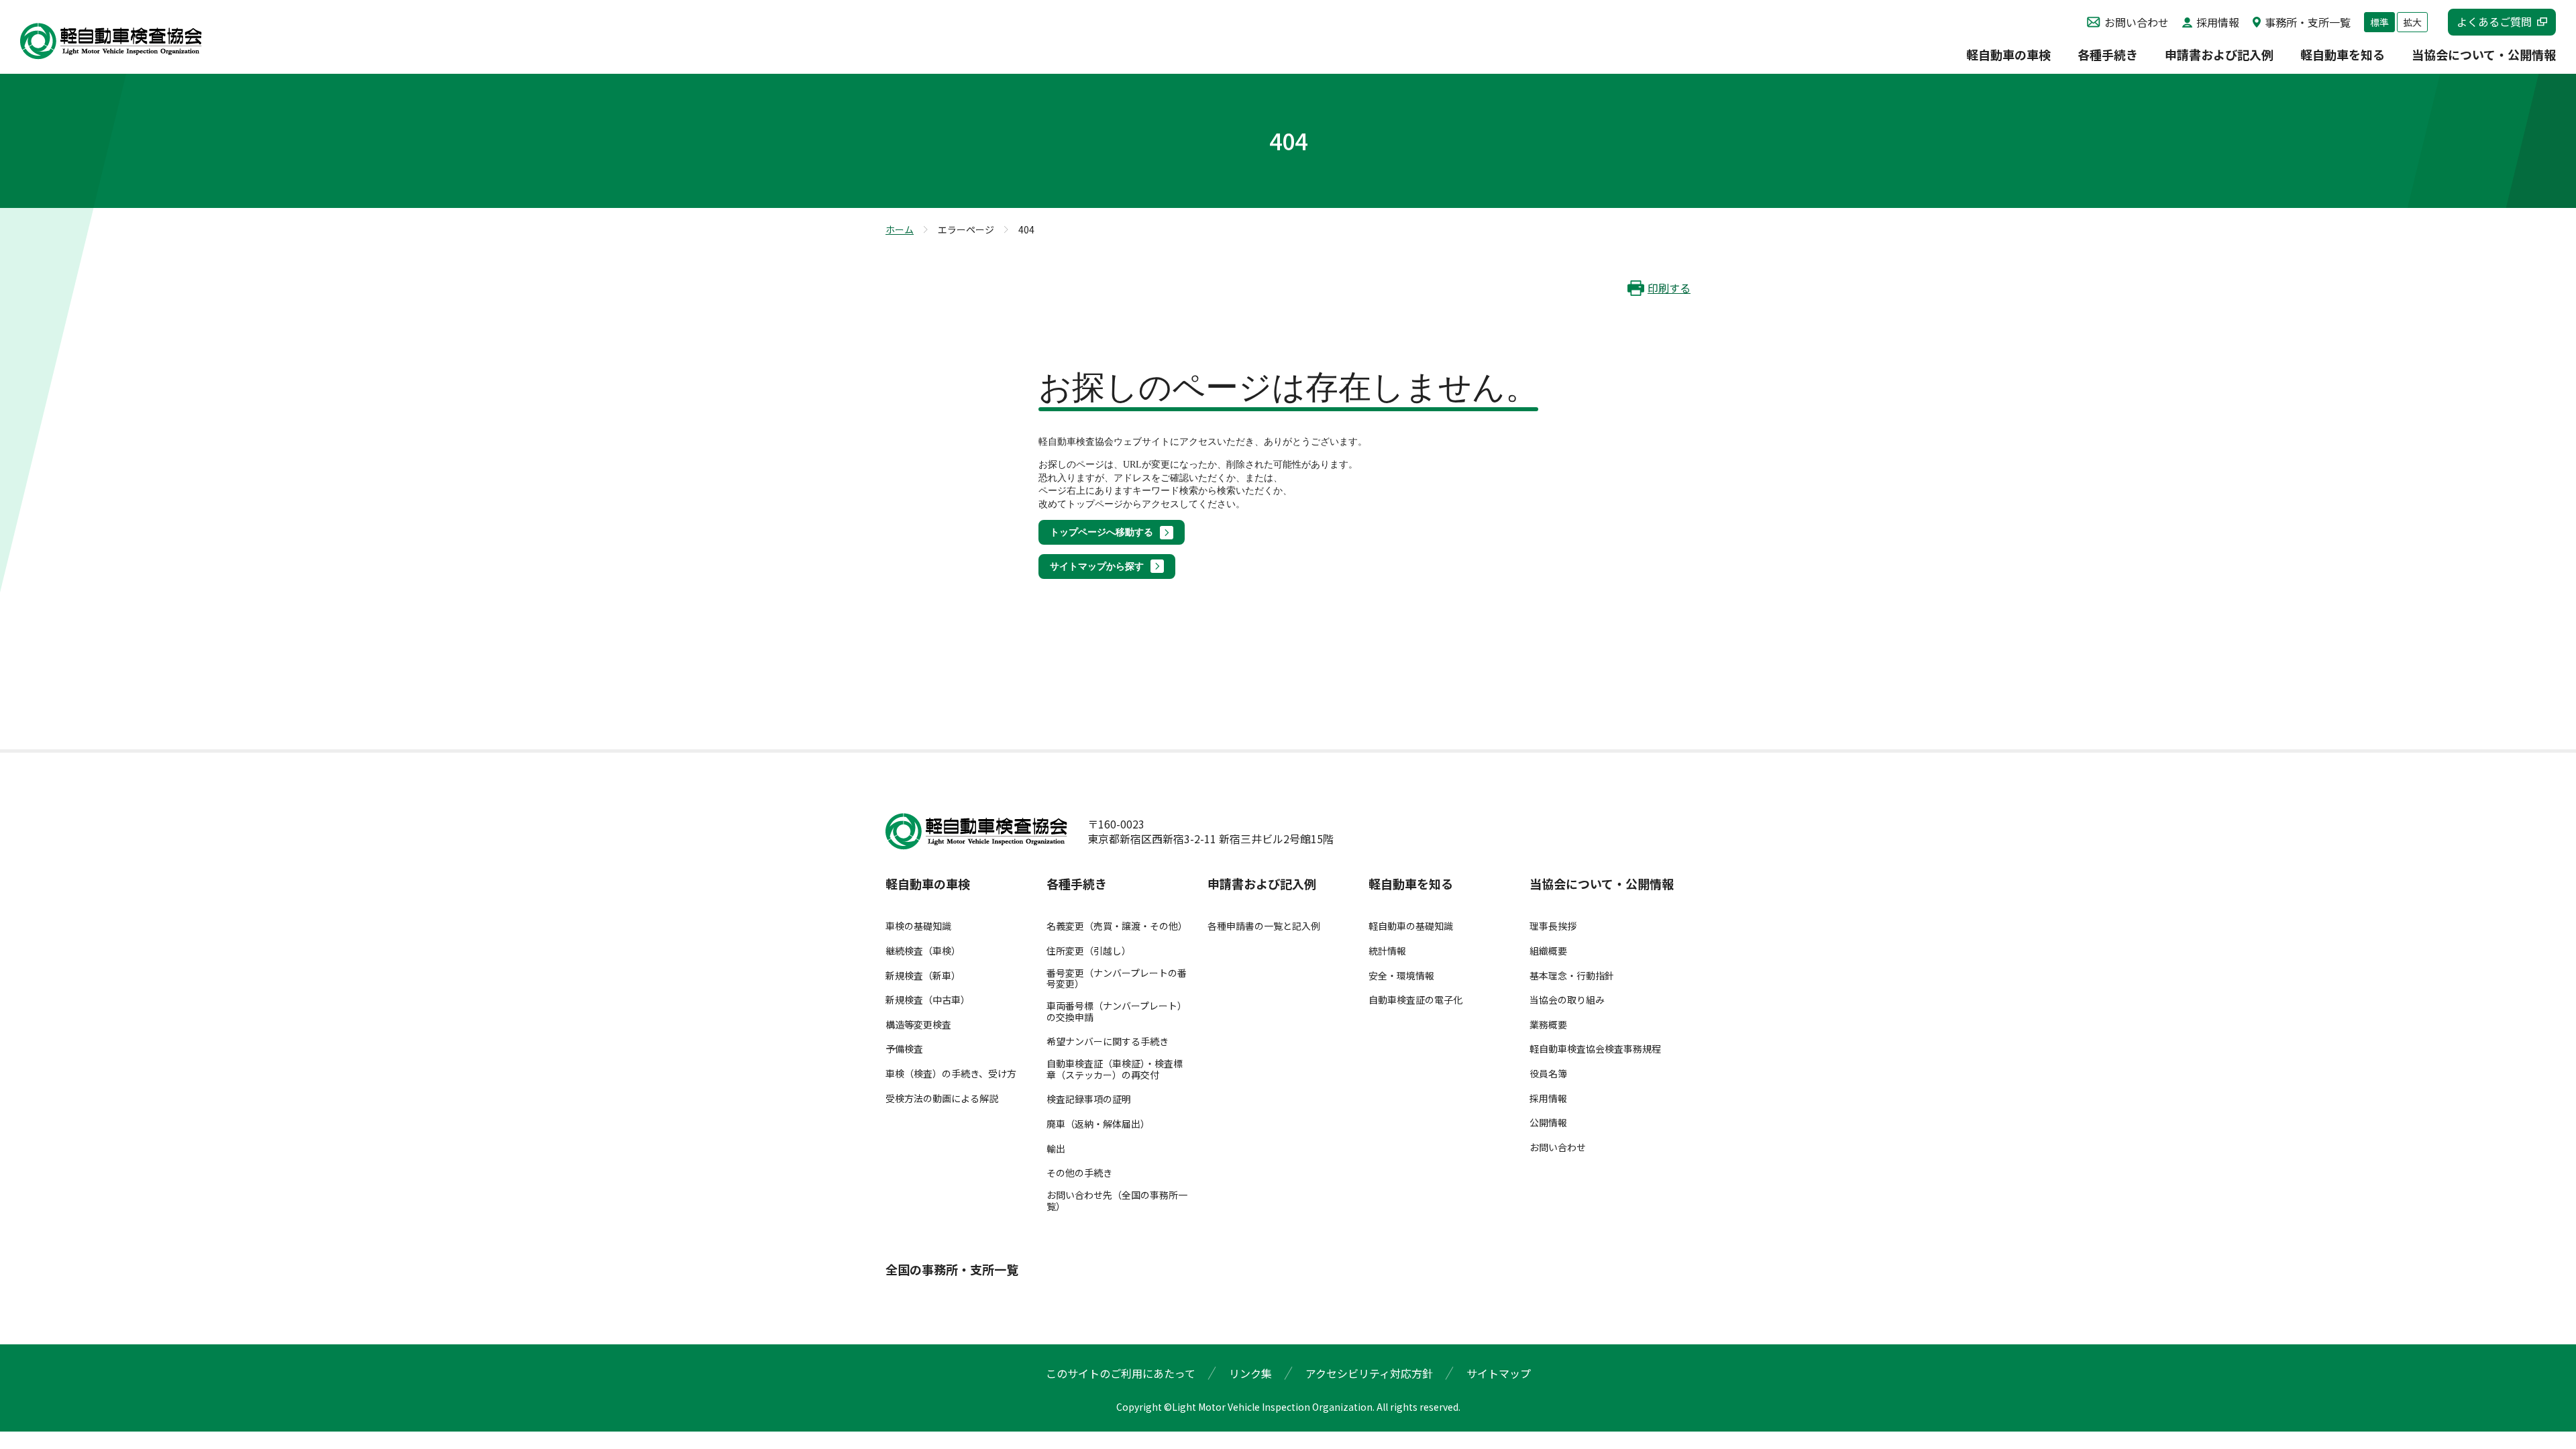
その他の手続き (1079, 1173)
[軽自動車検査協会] (111, 41)
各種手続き (2108, 56)
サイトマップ (1499, 1373)
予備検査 (904, 1049)
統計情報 (1387, 951)
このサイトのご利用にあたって (1121, 1373)
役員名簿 (1548, 1074)
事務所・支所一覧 (2308, 22)
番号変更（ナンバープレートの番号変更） (1117, 979)
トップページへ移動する (1102, 532)
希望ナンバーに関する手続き (1108, 1041)
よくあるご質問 (2494, 21)
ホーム (900, 229)
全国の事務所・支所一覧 (952, 1270)
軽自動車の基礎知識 (1411, 926)
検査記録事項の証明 (1089, 1099)
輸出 (1056, 1149)
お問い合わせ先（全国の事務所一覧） (1117, 1201)
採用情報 (2218, 22)
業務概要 (1548, 1025)
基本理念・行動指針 (1572, 976)
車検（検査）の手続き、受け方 (951, 1074)
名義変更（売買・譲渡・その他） (1117, 926)
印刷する (1669, 288)
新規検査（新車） (923, 976)
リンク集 (1250, 1373)
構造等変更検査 (918, 1025)
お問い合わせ (2137, 22)
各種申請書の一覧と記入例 (1264, 926)
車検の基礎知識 (918, 926)
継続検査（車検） (923, 951)
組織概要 (1548, 951)
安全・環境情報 (1401, 976)
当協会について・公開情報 (2484, 56)
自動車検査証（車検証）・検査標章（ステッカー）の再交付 (1115, 1069)
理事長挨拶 (1553, 926)
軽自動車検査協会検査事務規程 (1595, 1049)
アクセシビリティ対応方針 (1369, 1373)
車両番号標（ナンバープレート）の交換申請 (1117, 1012)
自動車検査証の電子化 (1415, 1000)
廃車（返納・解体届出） (1098, 1124)
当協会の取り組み (1567, 1000)
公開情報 (1548, 1123)
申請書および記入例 (2219, 56)
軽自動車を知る (2343, 56)
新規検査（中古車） (928, 1000)
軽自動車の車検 (2008, 56)
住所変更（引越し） (1089, 951)
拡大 (2412, 22)
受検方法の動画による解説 (942, 1098)
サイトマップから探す (1097, 567)
